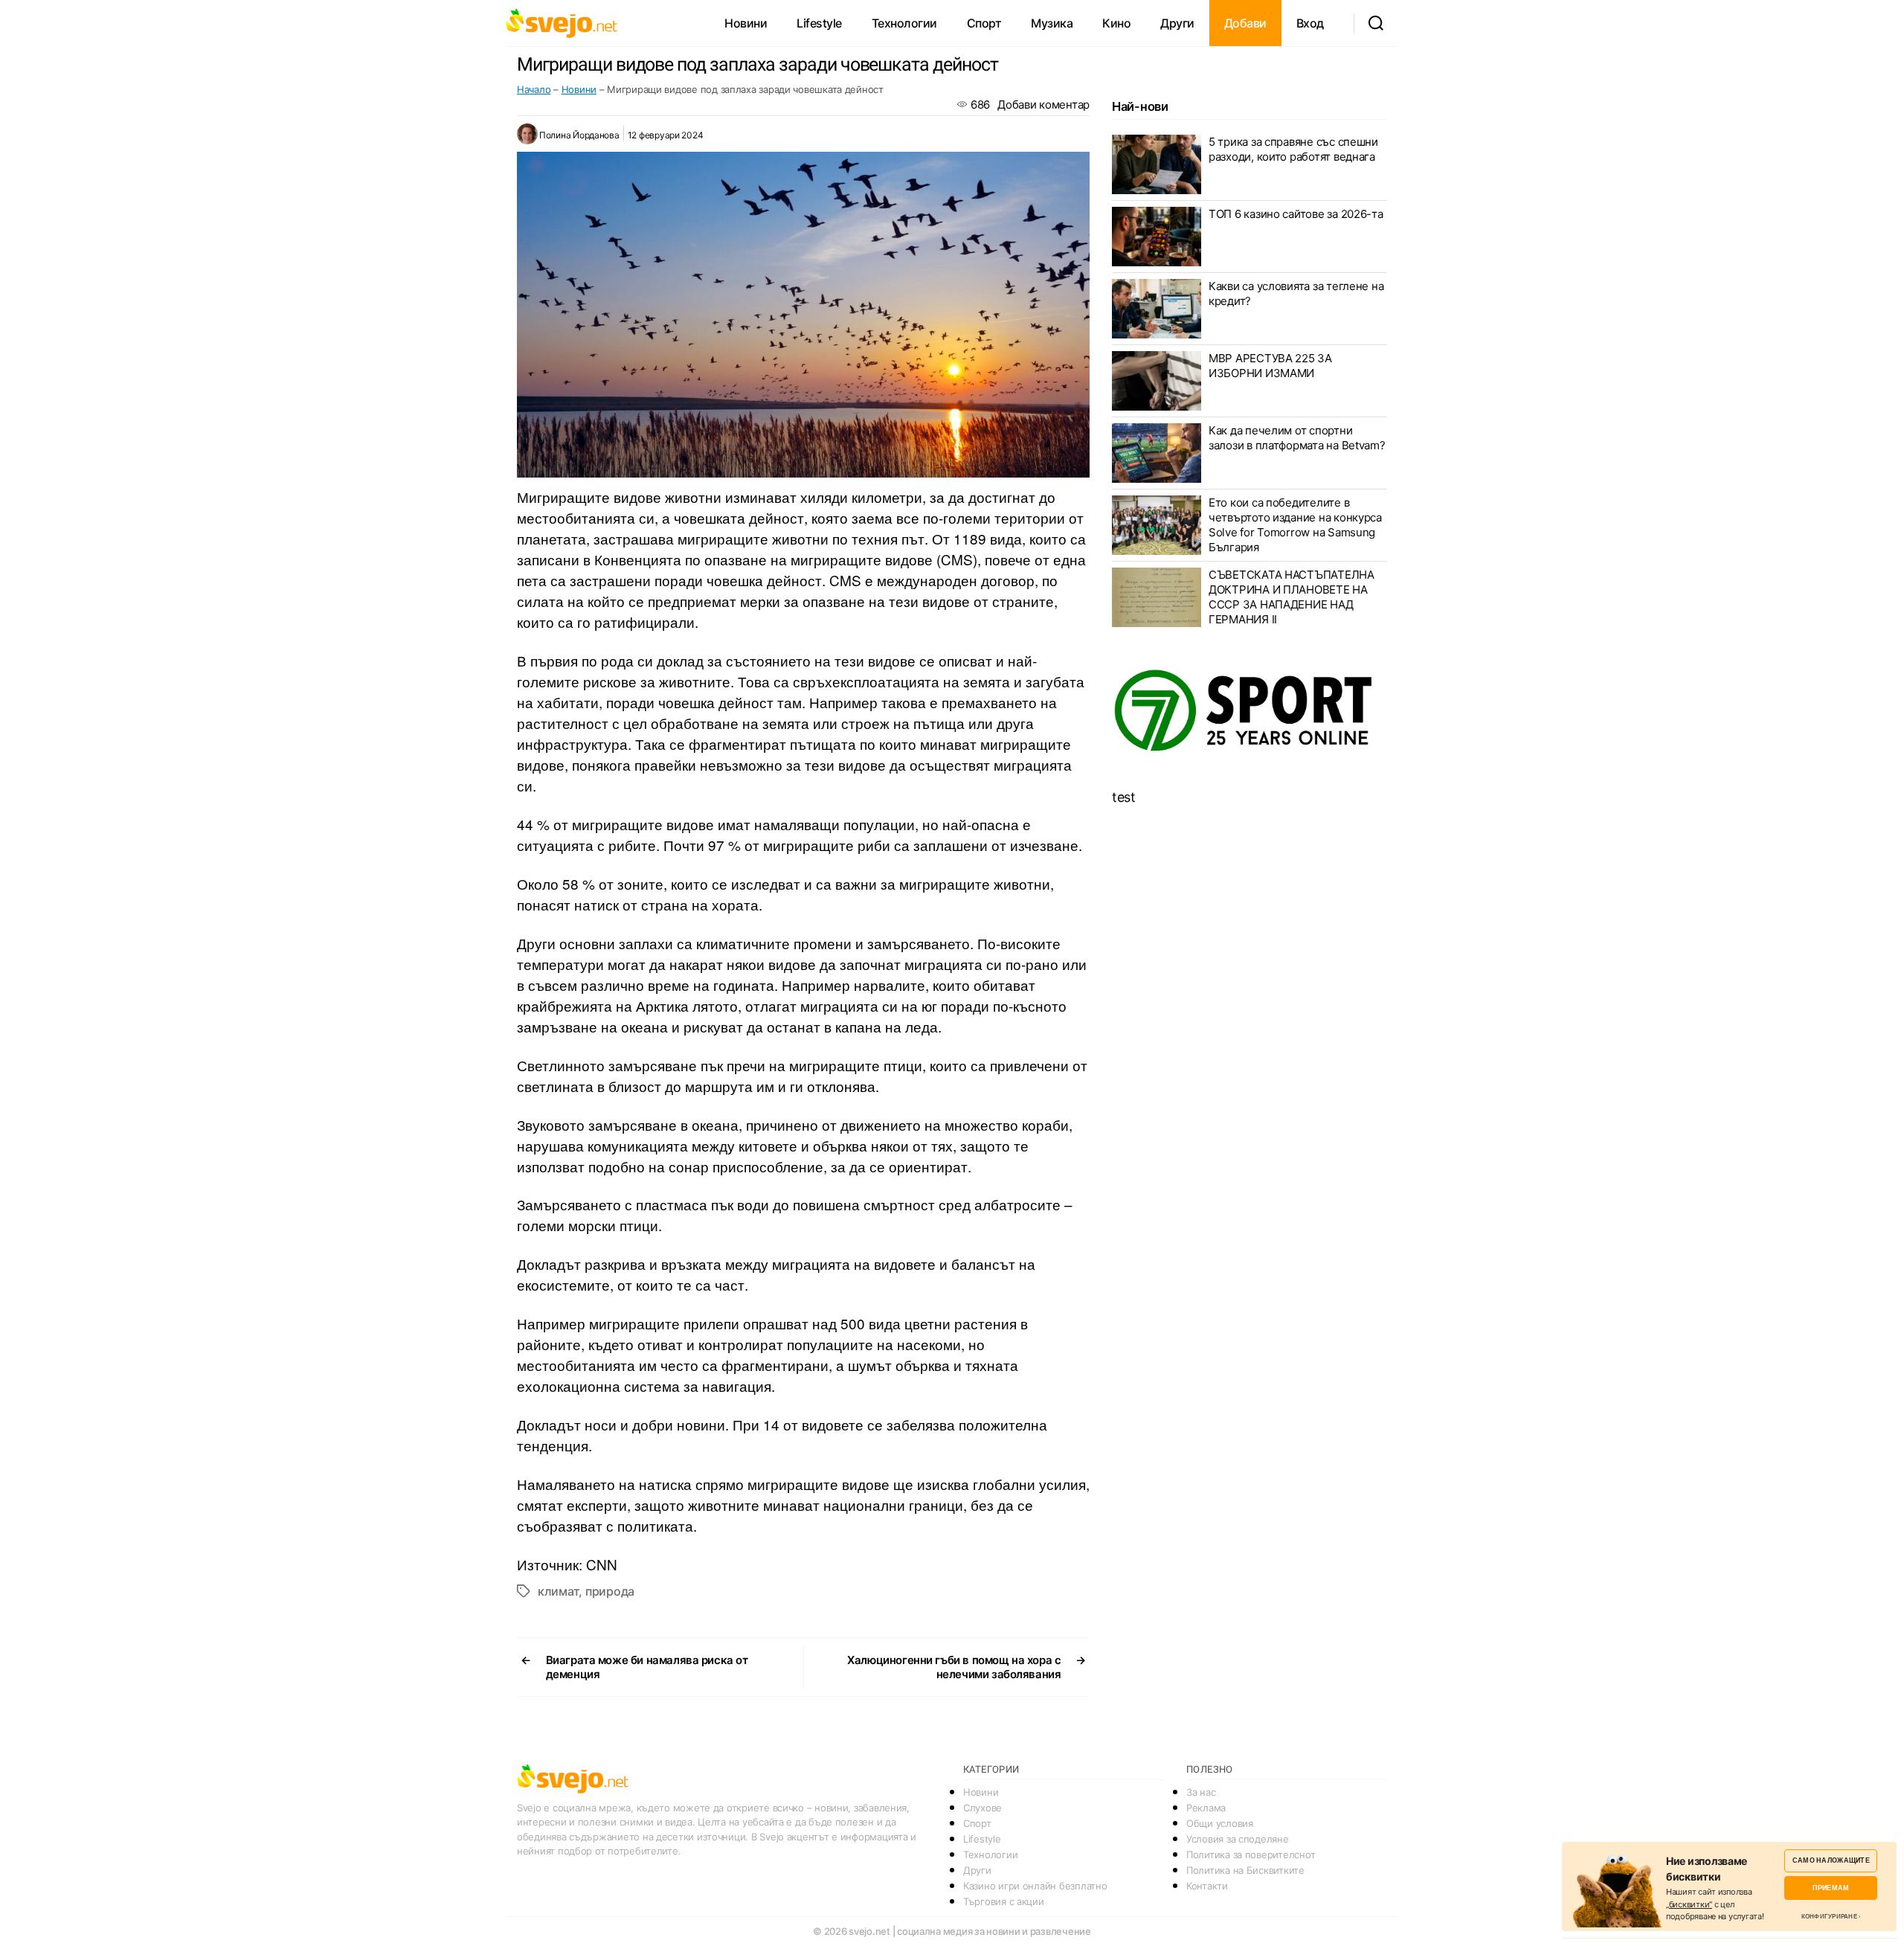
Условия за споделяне (1238, 1839)
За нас (1201, 1792)
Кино (1116, 23)
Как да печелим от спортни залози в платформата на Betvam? (1297, 438)
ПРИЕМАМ (1831, 1888)
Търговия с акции (1004, 1901)
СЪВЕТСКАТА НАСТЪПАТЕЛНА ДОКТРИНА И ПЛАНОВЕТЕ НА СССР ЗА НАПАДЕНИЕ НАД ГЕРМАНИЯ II (1292, 597)
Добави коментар (1043, 105)
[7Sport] (1249, 711)
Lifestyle (819, 23)
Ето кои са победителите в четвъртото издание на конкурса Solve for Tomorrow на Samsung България (1295, 525)
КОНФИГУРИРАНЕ (1829, 1916)
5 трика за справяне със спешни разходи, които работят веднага (1293, 149)
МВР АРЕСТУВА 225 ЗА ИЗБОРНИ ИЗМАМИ (1270, 366)
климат (558, 1591)
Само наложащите (1831, 1860)
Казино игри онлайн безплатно (1035, 1886)
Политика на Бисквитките (1245, 1870)
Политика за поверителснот (1251, 1855)
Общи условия (1220, 1823)
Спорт (984, 23)
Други (1177, 23)
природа (610, 1591)
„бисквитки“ (1689, 1904)
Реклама (1206, 1808)
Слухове (982, 1808)
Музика (1052, 23)
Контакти (1207, 1886)
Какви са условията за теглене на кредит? (1296, 293)
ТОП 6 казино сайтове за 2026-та (1296, 214)
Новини (746, 23)
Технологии (904, 23)
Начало (534, 89)
